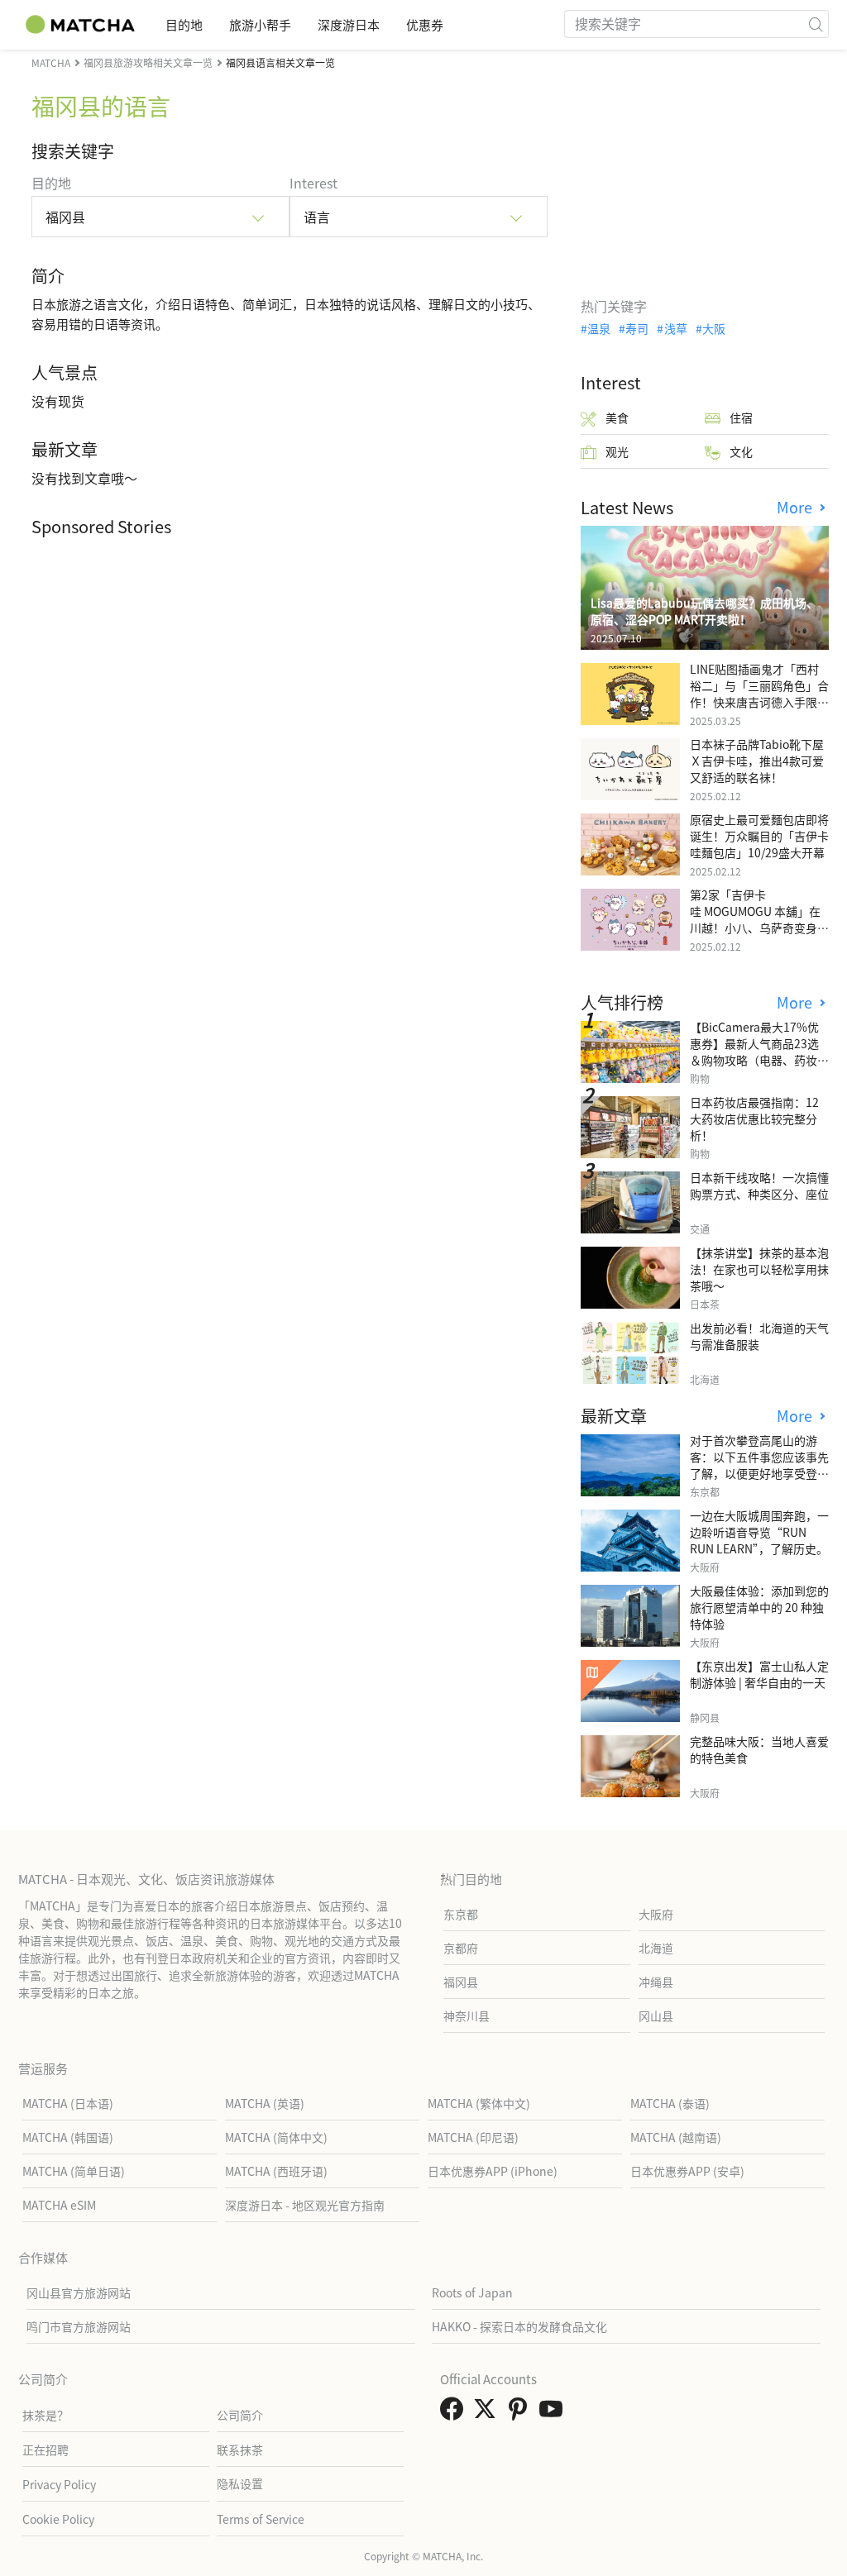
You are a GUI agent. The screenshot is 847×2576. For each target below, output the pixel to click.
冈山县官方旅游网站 (79, 2292)
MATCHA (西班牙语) (276, 2171)
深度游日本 (349, 24)
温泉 (599, 328)
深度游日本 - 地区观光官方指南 (305, 2205)
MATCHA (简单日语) (74, 2171)
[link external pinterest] (521, 2413)
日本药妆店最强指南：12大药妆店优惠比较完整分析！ (754, 1119)
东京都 (461, 1914)
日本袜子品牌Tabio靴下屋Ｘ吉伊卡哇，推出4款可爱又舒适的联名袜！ (757, 761)
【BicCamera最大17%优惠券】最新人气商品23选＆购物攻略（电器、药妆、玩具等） (759, 1052)
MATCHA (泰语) (670, 2103)
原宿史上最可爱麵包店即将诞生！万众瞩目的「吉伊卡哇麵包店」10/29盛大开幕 (759, 836)
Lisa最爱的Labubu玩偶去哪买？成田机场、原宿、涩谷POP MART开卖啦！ (704, 611)
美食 (617, 417)
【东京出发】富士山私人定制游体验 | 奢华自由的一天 (759, 1674)
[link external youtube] (554, 2413)
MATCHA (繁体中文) (479, 2103)
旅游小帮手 (260, 24)
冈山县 (656, 2015)
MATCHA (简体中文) (276, 2137)
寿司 (637, 328)
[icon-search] (816, 24)
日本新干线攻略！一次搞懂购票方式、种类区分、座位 (759, 1185)
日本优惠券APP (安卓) (687, 2171)
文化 (741, 451)
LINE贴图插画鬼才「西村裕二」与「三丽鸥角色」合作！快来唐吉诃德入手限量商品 (759, 694)
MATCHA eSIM (59, 2205)
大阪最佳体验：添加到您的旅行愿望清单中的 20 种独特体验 (759, 1607)
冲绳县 (656, 1982)
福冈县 (461, 1982)
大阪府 (656, 1914)
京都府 (461, 1948)
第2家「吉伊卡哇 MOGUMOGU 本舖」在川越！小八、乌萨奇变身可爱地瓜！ (759, 919)
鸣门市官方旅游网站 (79, 2326)
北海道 (656, 1948)
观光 (617, 451)
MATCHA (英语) (265, 2103)
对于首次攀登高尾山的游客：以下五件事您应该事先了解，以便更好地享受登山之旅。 (759, 1465)
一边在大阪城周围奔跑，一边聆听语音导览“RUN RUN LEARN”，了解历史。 (759, 1532)
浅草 (675, 328)
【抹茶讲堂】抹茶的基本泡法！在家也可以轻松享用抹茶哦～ (759, 1269)
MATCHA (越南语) (676, 2137)
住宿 (741, 417)
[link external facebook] (455, 2413)
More (797, 507)
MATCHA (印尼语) (473, 2137)
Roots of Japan (472, 2292)
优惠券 (425, 24)
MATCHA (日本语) (68, 2103)
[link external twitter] (488, 2413)
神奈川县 (467, 2015)
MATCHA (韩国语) (68, 2137)
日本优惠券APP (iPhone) (493, 2171)
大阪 (714, 328)
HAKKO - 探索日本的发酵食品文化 (519, 2326)
